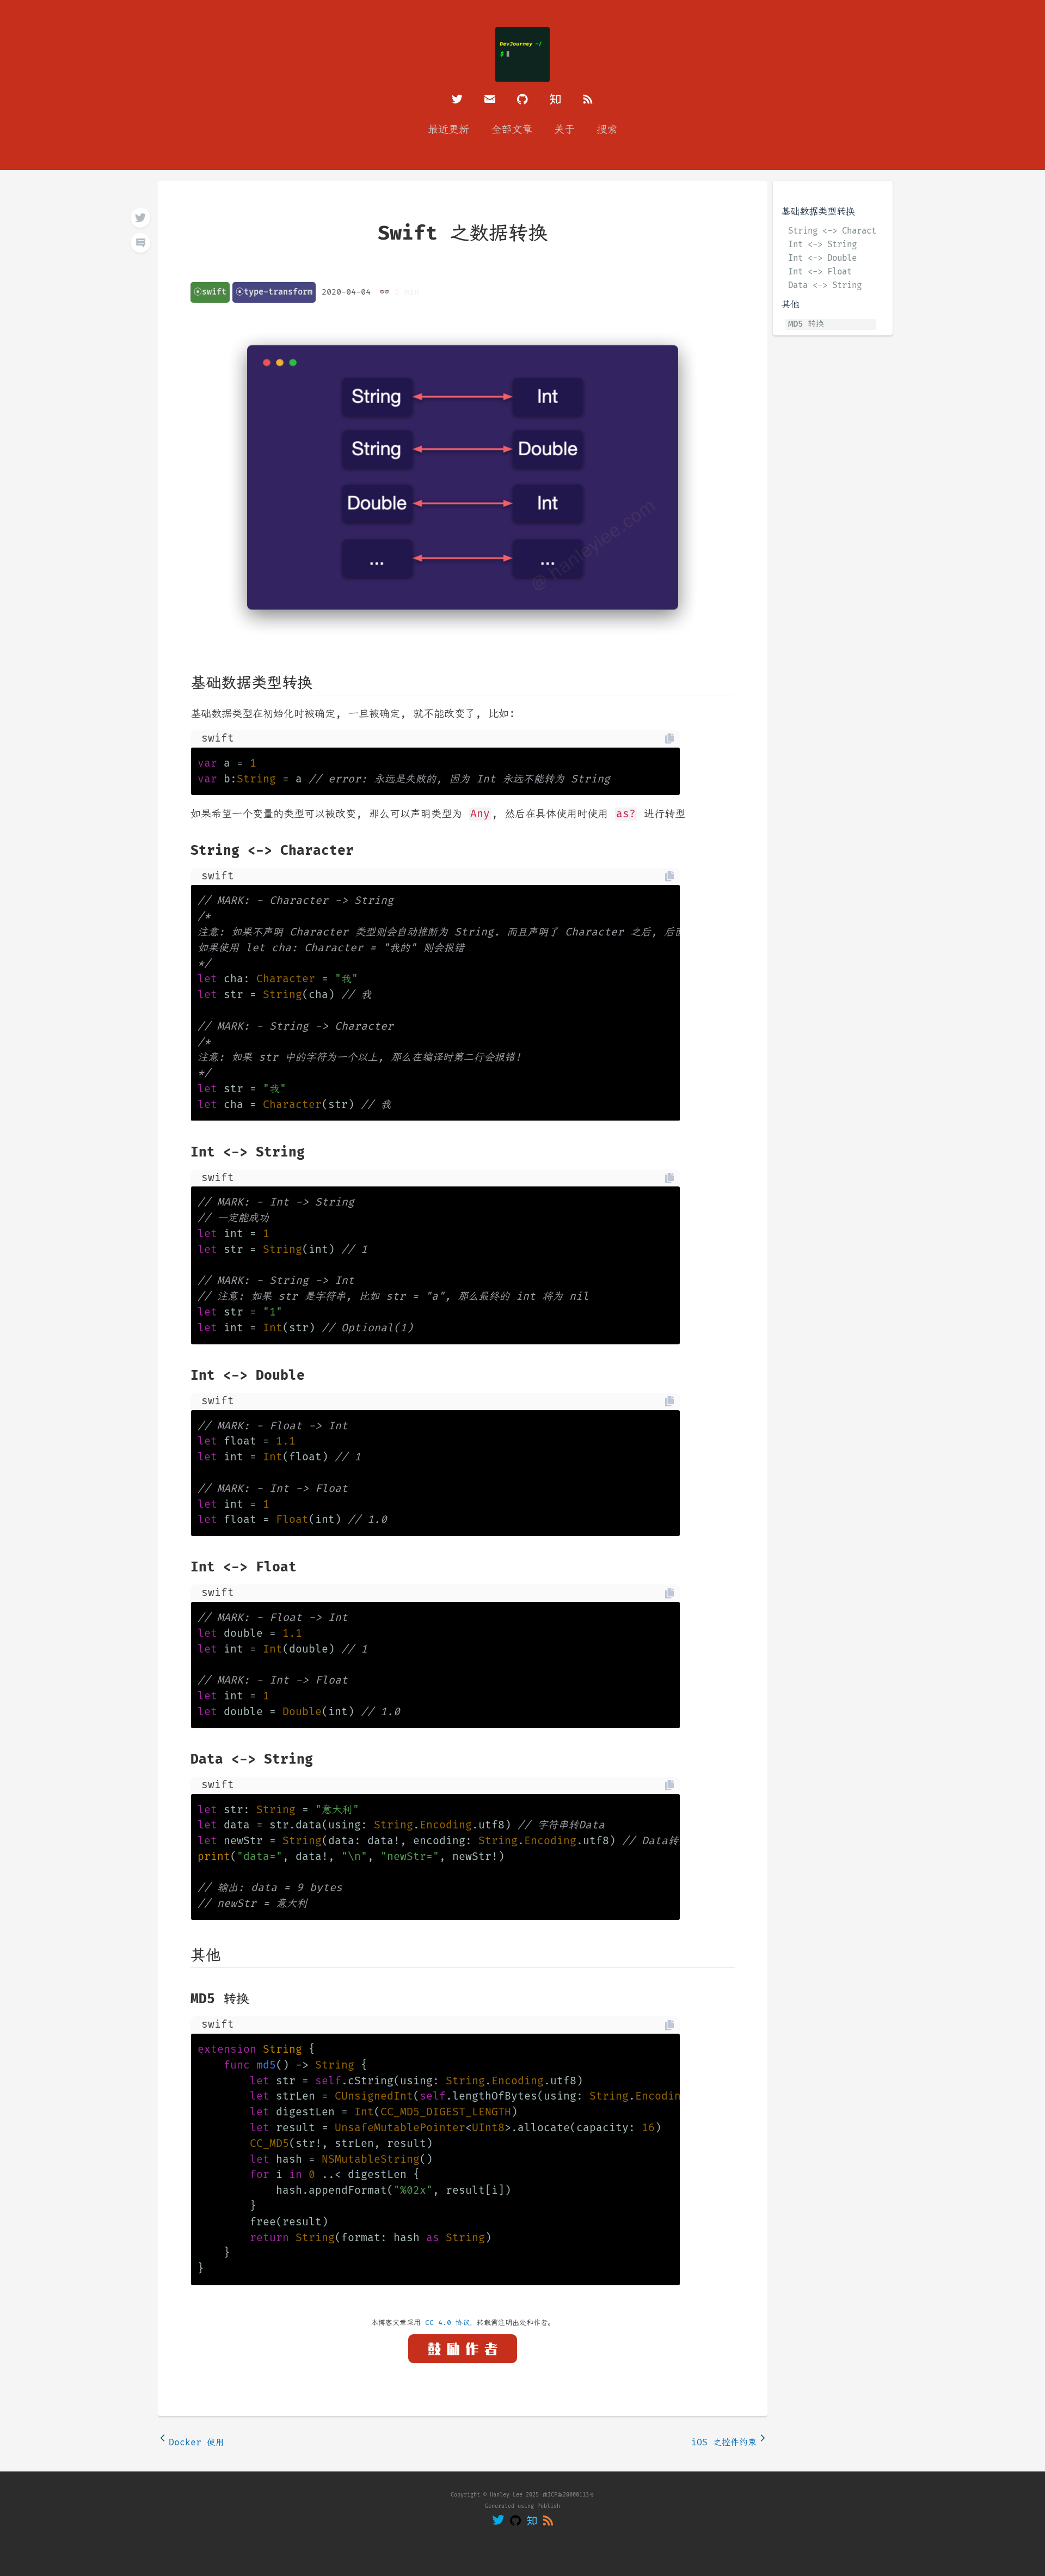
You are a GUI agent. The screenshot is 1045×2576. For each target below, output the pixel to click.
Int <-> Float (820, 272)
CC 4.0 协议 (447, 2323)
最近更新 (448, 130)
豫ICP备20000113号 (568, 2495)
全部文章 (512, 130)
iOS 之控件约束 (724, 2443)
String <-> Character (832, 231)
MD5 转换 (806, 324)
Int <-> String (822, 245)
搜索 (607, 130)
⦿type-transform (274, 292)
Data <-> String (825, 286)
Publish (549, 2506)
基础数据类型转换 (818, 212)
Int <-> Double (822, 259)
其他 (790, 305)
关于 (564, 130)
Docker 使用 (196, 2443)
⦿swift (210, 292)
